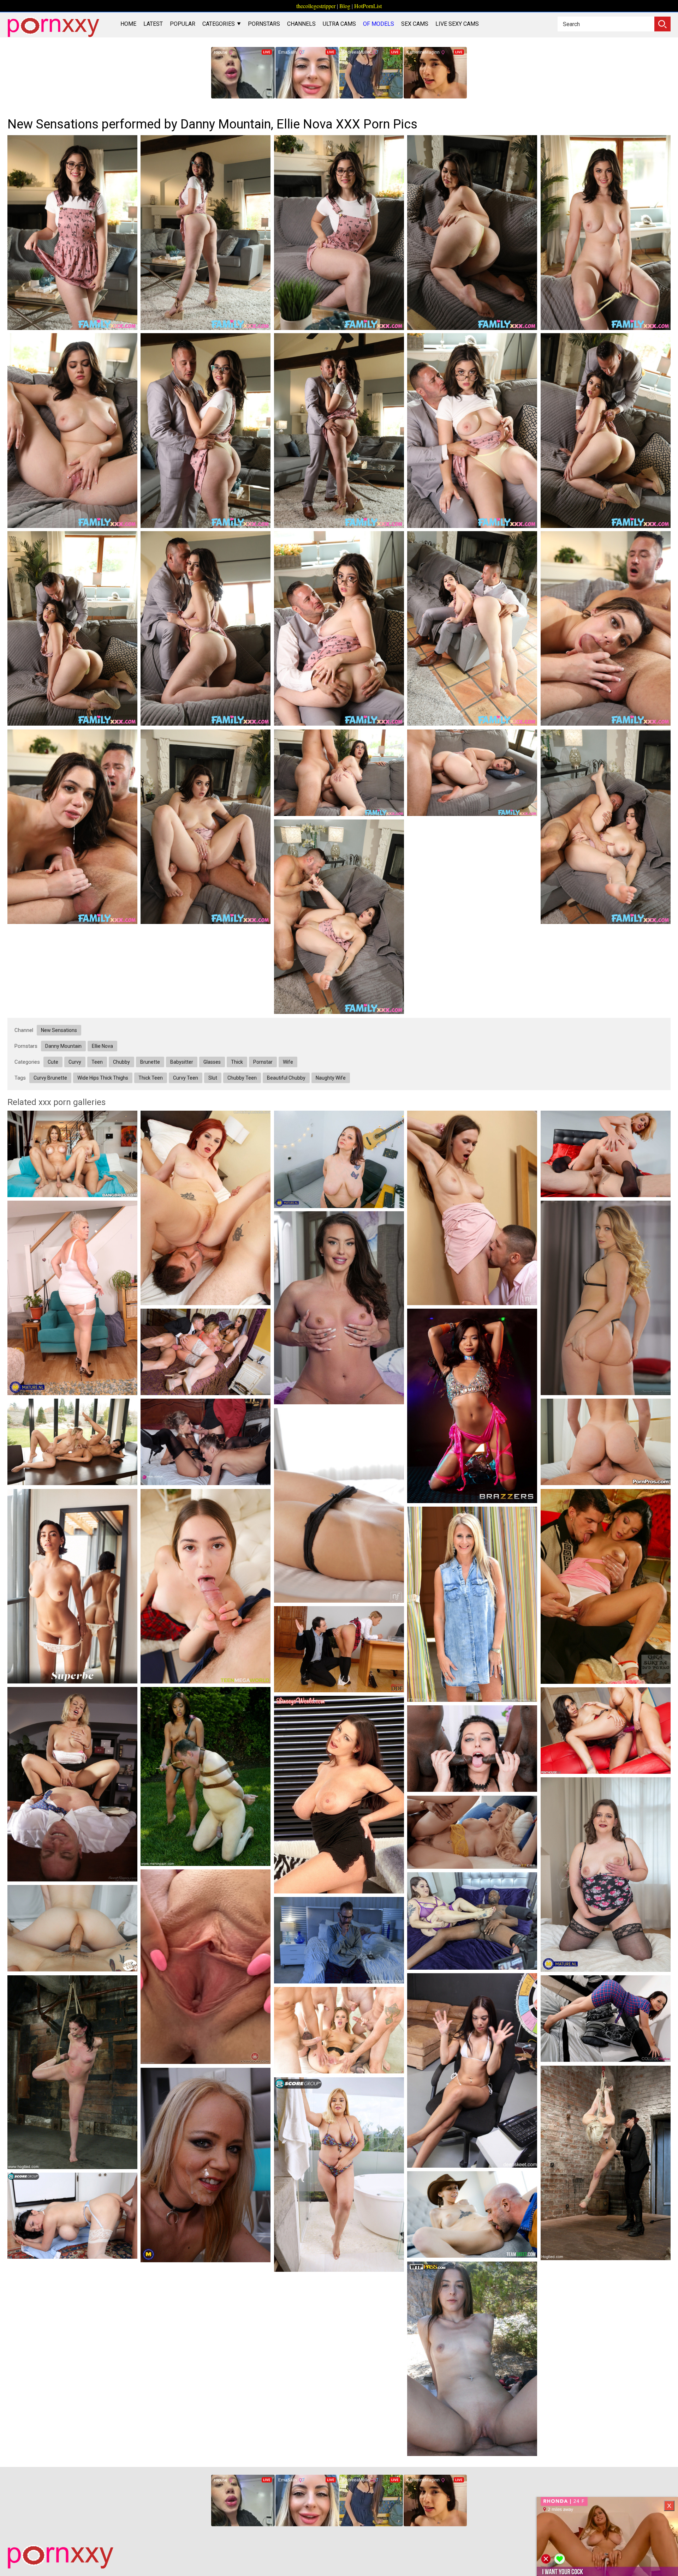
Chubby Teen (242, 1078)
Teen (97, 1062)
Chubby (121, 1062)
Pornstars (264, 24)
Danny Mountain (63, 1046)
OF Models (379, 24)
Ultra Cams (339, 24)
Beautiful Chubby (286, 1078)
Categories (219, 24)
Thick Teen (151, 1078)
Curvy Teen (186, 1078)
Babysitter (182, 1062)
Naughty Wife (331, 1078)
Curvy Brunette (50, 1078)
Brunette (150, 1062)
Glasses (212, 1062)
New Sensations (59, 1030)
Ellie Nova (102, 1046)
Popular (183, 24)
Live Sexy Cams (457, 24)
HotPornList (368, 6)
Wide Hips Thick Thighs (103, 1078)
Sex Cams (415, 24)
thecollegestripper (316, 6)
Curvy (75, 1062)
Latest (153, 24)
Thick (237, 1062)
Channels (301, 24)
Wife (288, 1062)
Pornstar (263, 1062)
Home (128, 24)
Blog (345, 6)
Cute (53, 1062)
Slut (213, 1078)
